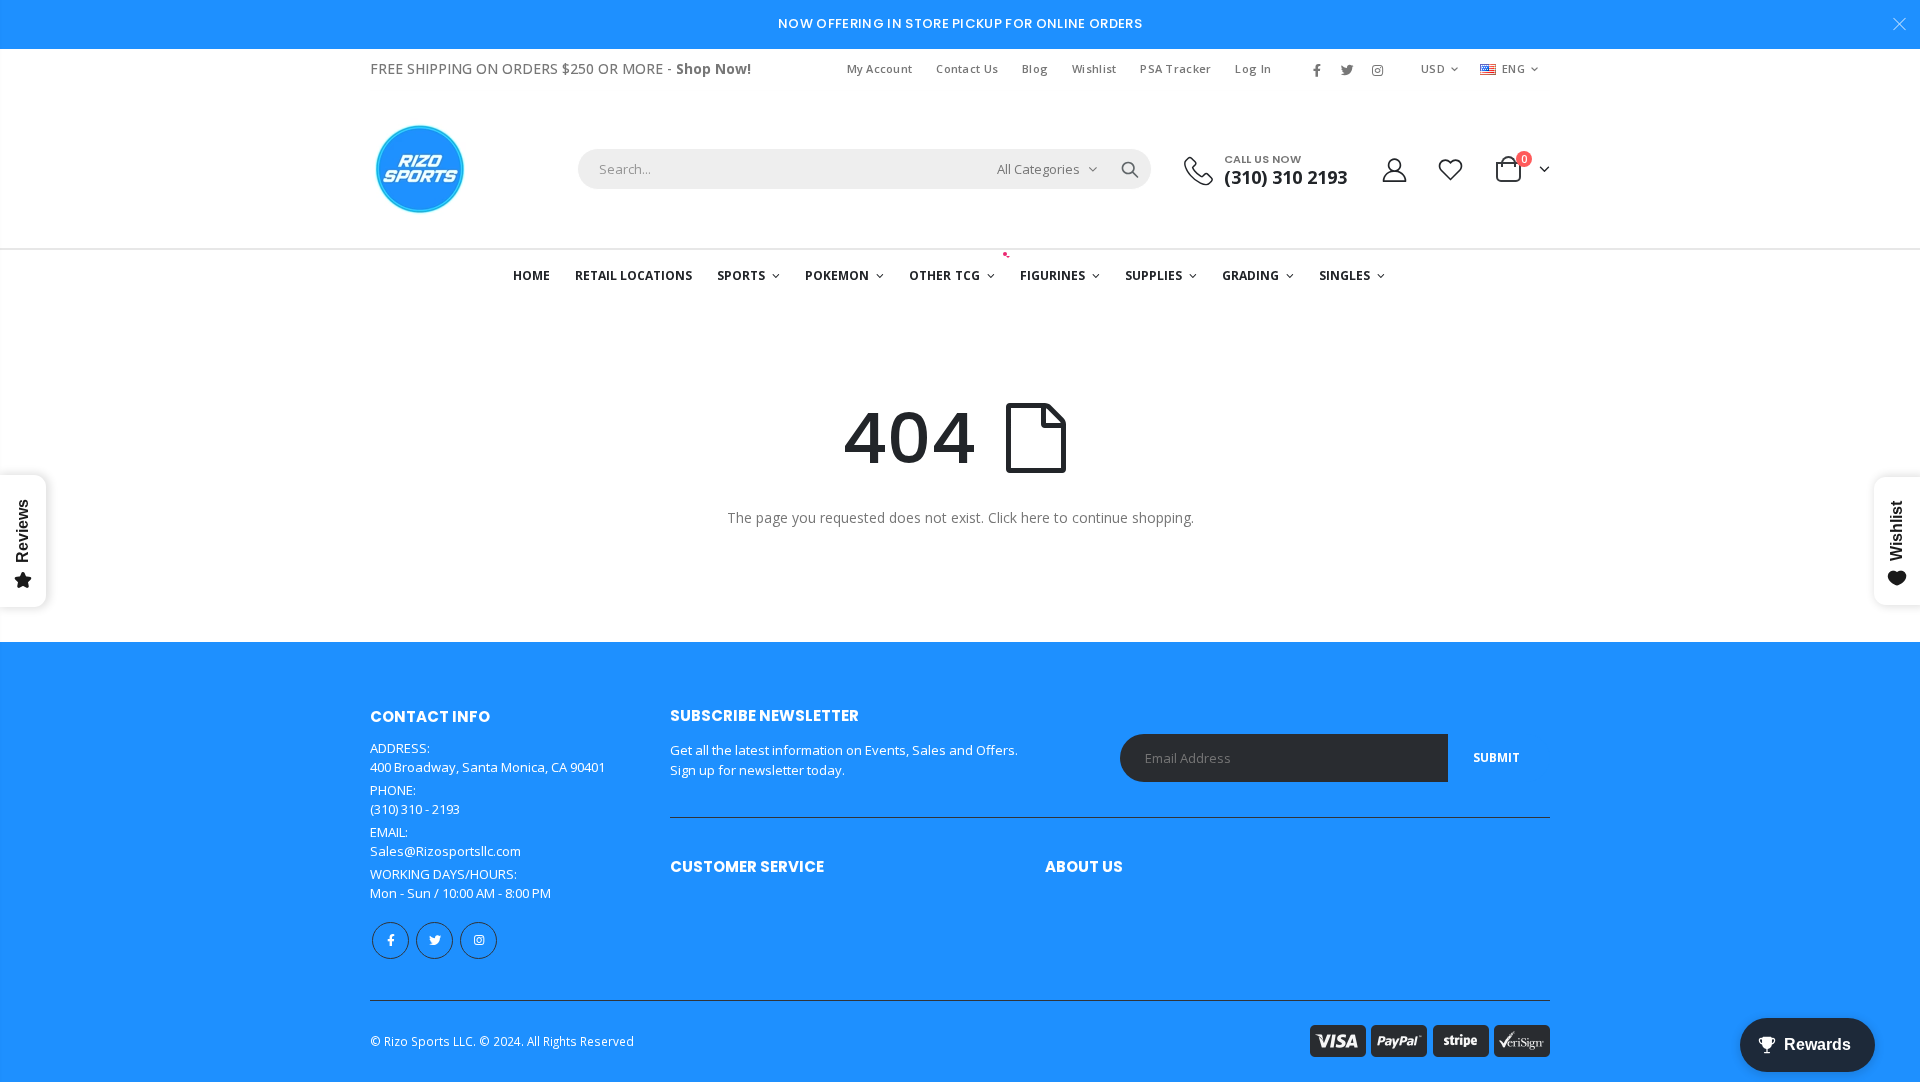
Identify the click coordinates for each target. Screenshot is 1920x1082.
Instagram (478, 940)
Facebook (390, 940)
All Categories (1038, 169)
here (1035, 517)
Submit (1496, 757)
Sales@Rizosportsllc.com (445, 851)
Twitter (434, 940)
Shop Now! (713, 68)
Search (1130, 169)
